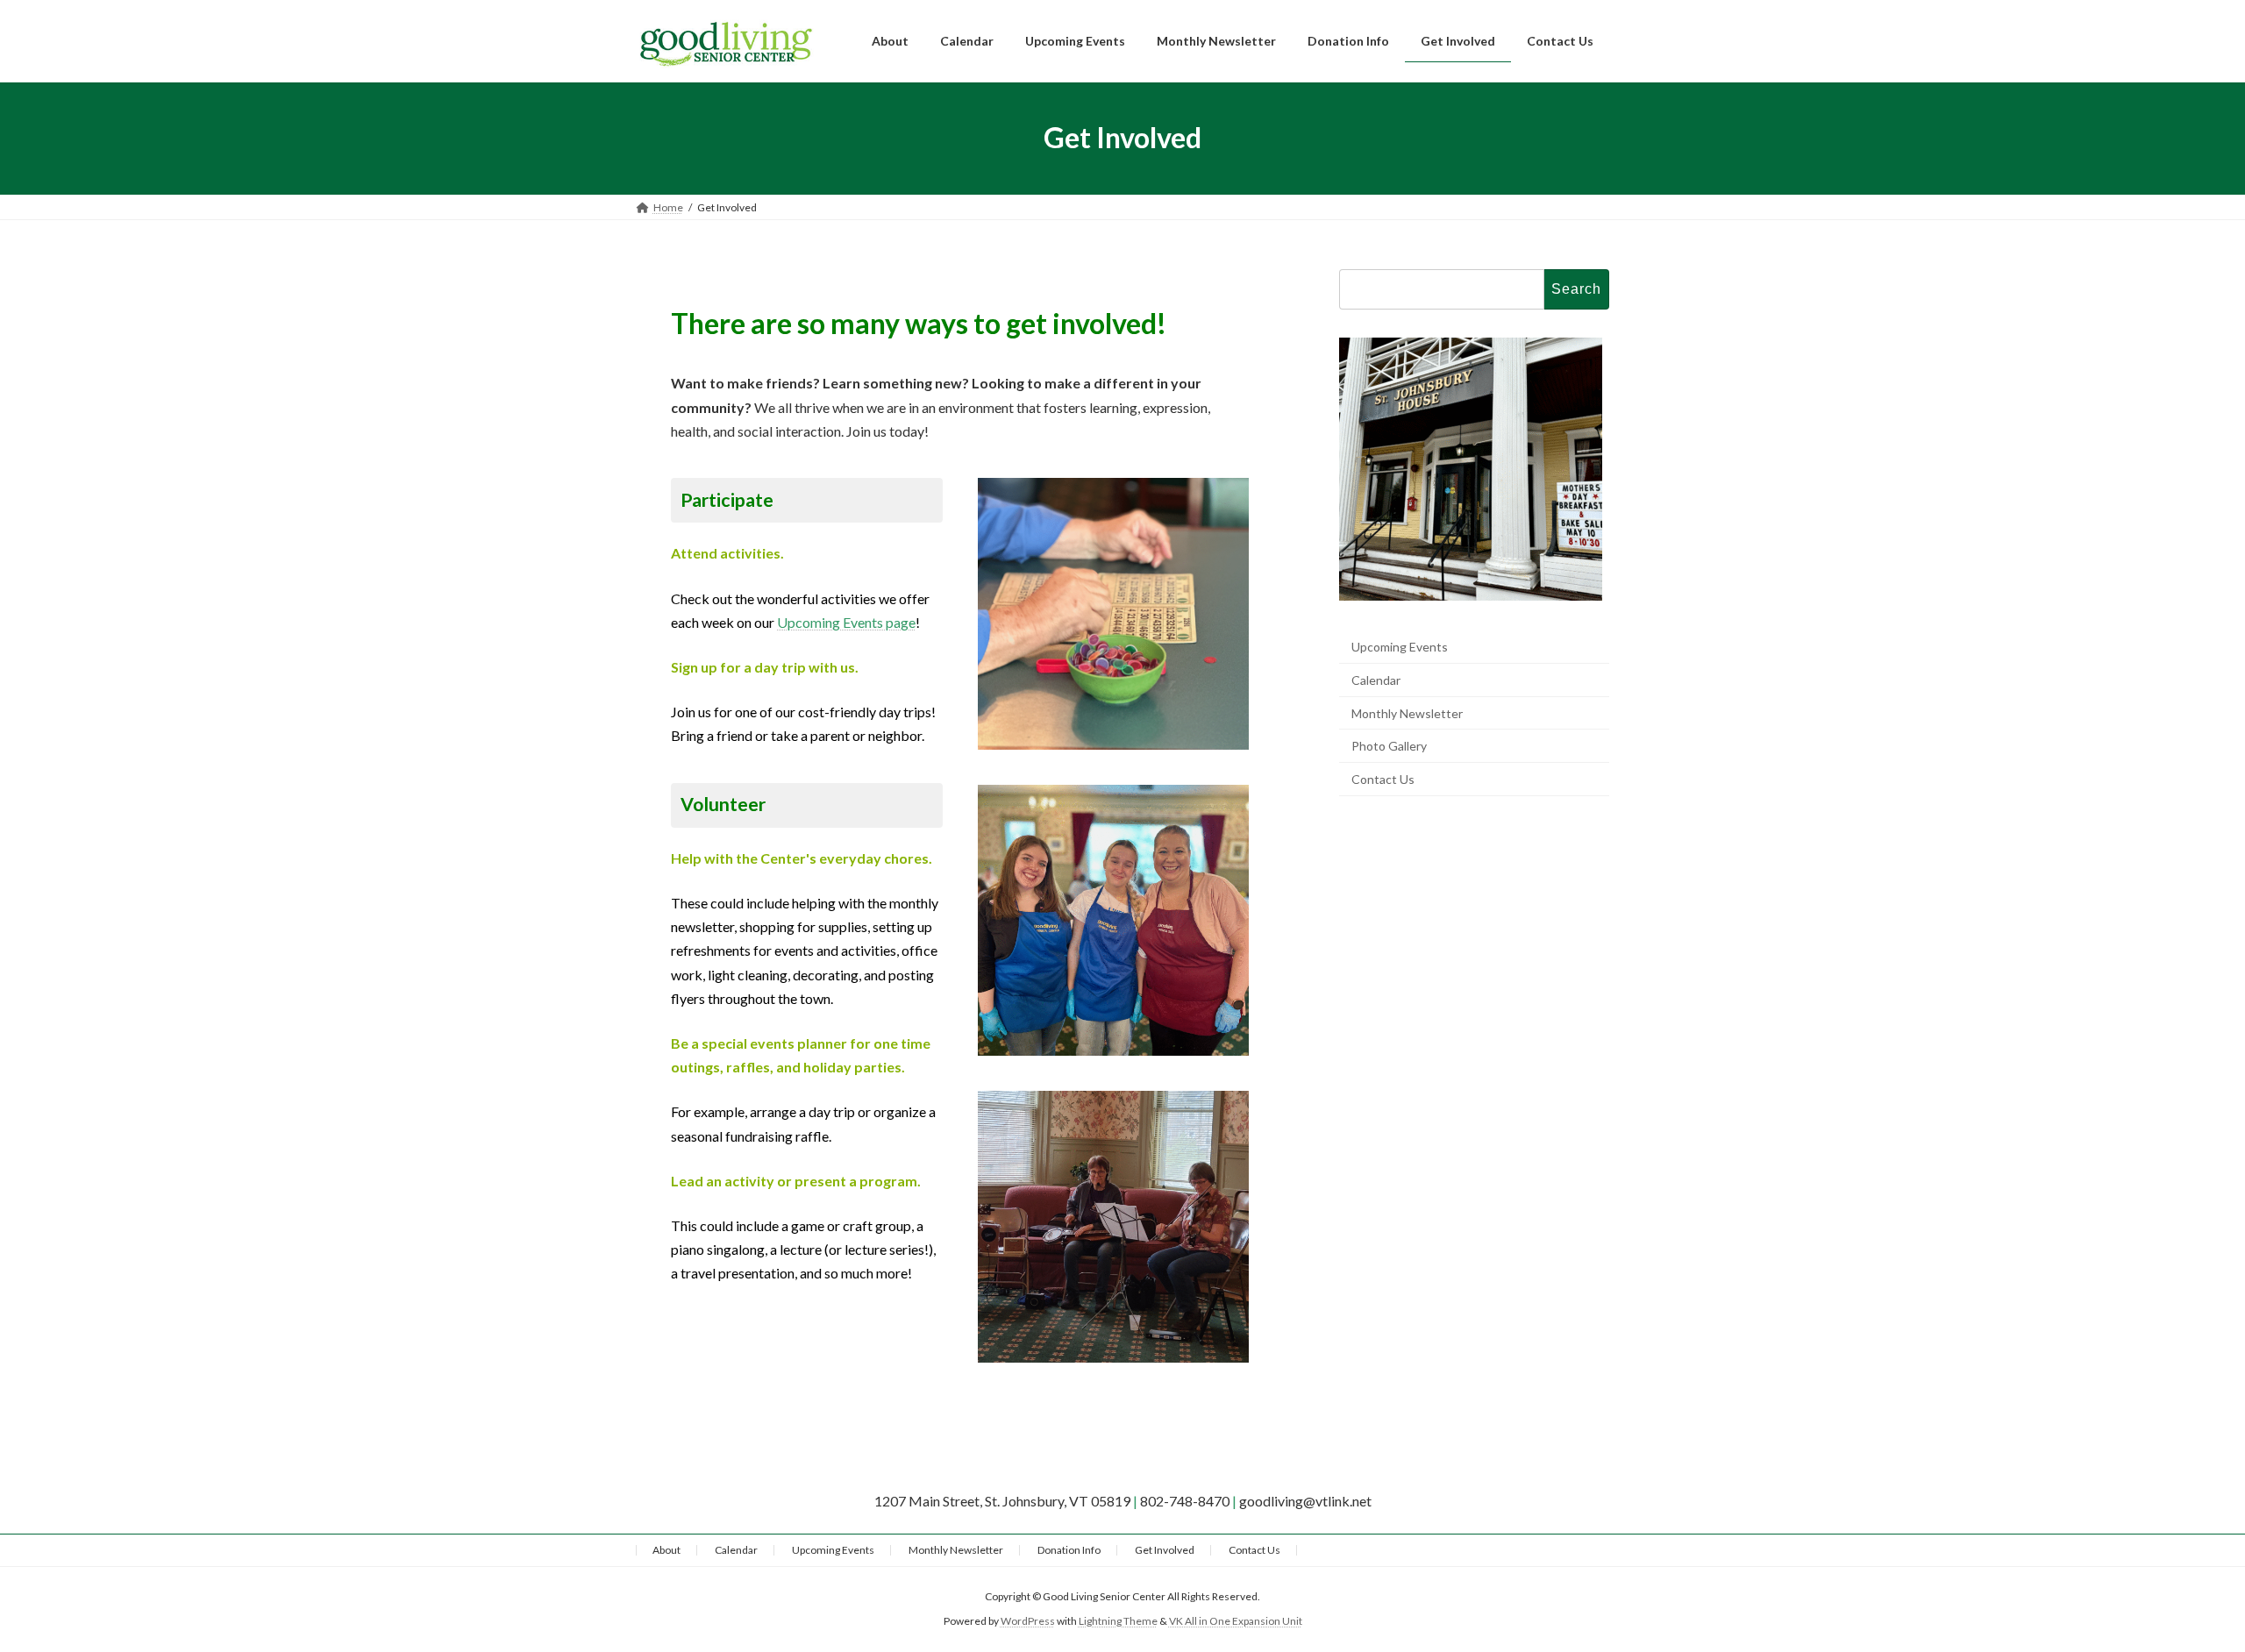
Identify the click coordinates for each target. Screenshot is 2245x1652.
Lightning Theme (1118, 1621)
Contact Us (1383, 778)
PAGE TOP (2180, 1585)
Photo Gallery (1389, 746)
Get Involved (1165, 1550)
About (666, 1550)
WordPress (1028, 1621)
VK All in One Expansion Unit (1236, 1621)
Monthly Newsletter (1407, 712)
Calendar (1376, 680)
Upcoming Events (1400, 647)
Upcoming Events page (846, 622)
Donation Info (1069, 1550)
